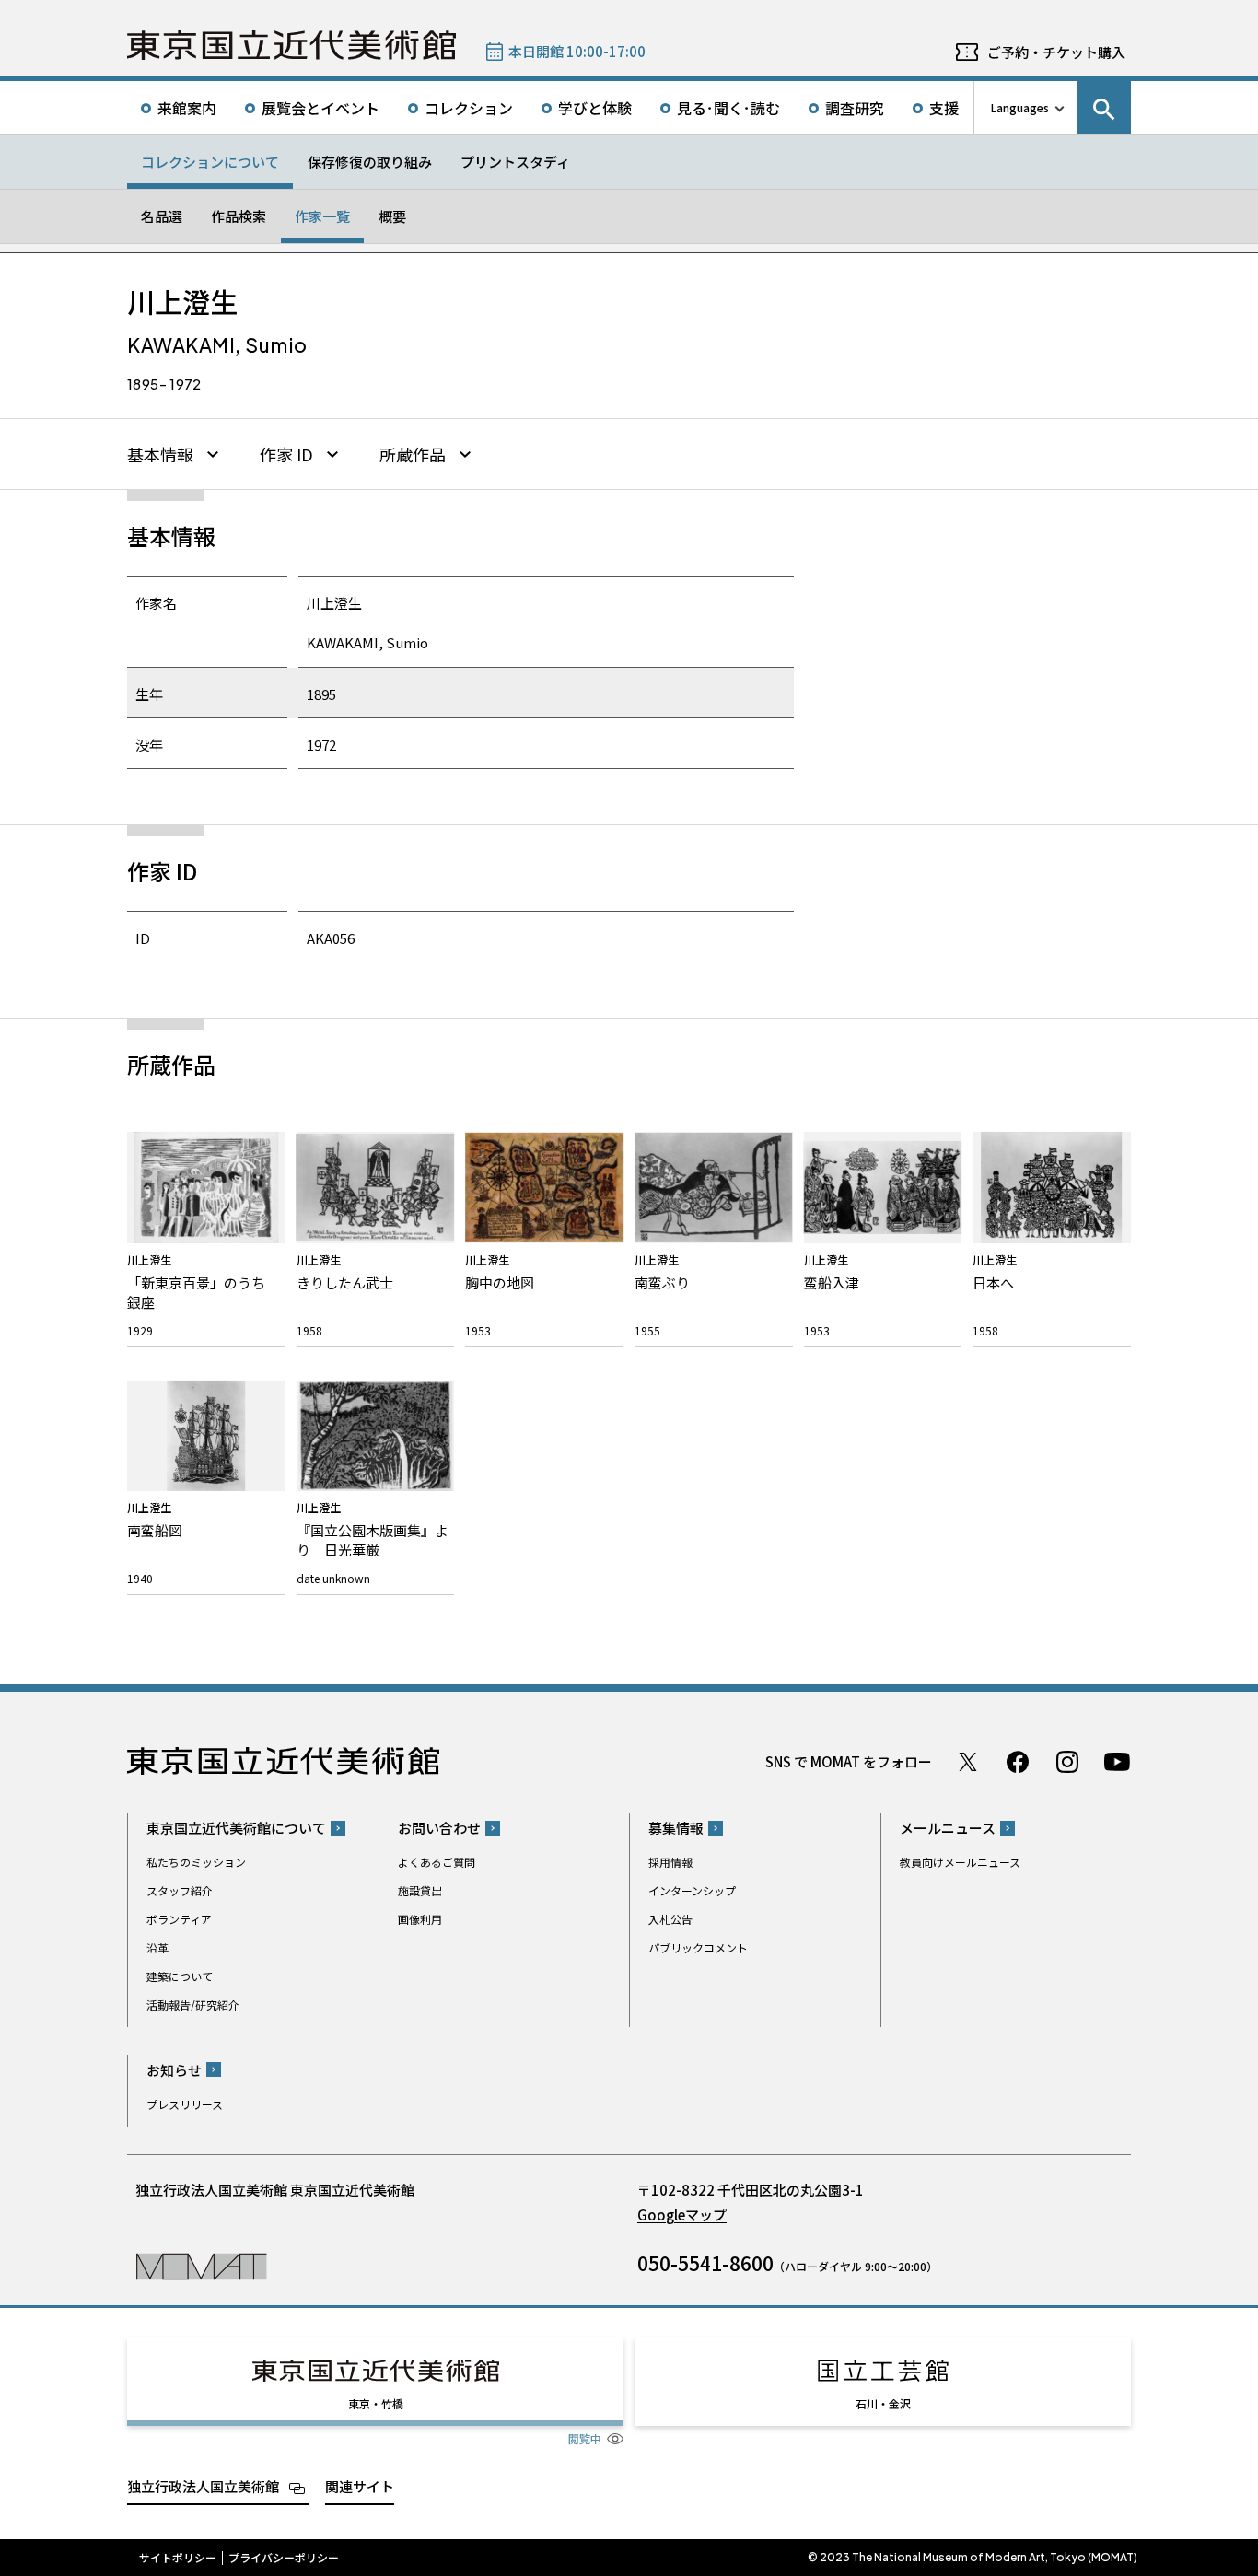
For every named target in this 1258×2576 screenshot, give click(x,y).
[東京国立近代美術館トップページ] (291, 45)
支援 (944, 108)
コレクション (469, 108)
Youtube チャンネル (1117, 1762)
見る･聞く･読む (728, 108)
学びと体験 (595, 108)
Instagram (1067, 1762)
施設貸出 (420, 1890)
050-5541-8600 (705, 2263)
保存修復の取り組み (370, 162)
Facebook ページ (1018, 1762)
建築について (180, 1976)
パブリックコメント (698, 1947)
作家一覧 (322, 216)
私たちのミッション (196, 1862)
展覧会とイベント (320, 108)
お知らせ (174, 2070)
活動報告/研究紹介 (193, 2005)
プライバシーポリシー (284, 2558)
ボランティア (179, 1919)
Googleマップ (682, 2215)
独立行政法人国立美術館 (203, 2486)
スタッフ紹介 (180, 1890)
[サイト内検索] (1104, 108)
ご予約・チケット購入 (1056, 52)
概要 (392, 216)
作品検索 (239, 216)
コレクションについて (210, 162)
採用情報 (670, 1862)
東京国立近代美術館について (236, 1828)
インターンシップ (692, 1890)
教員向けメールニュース (960, 1862)
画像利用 (420, 1919)
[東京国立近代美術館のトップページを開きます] (201, 2265)
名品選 (162, 216)
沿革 (157, 1947)
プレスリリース (185, 2104)
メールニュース (948, 1828)
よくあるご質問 (437, 1862)
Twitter (968, 1762)
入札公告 (670, 1919)
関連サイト (360, 2486)
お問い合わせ (439, 1828)
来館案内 (187, 108)
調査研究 (855, 108)
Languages (1020, 107)
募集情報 (676, 1828)
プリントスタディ (515, 162)
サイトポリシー (178, 2558)
